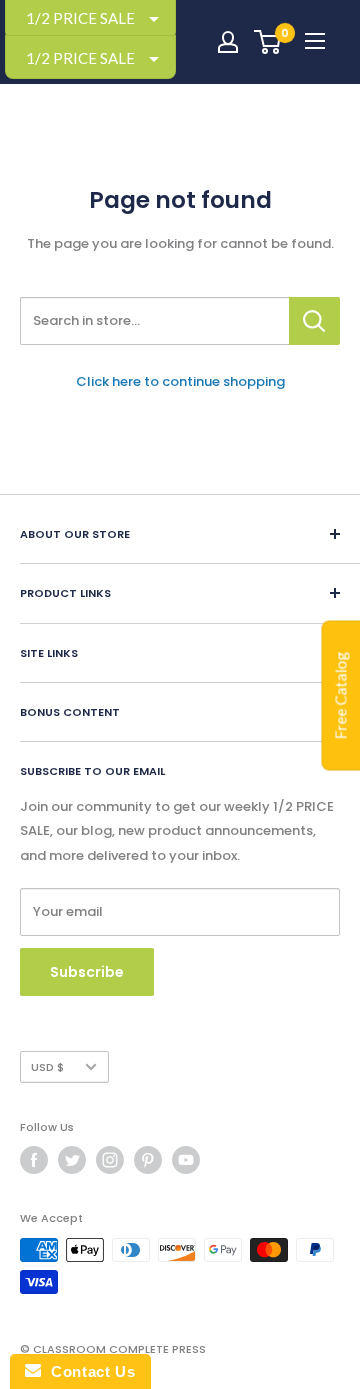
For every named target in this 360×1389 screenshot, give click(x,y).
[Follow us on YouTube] (186, 1160)
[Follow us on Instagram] (110, 1160)
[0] (268, 42)
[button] (90, 57)
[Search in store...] (314, 321)
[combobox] (154, 321)
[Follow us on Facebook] (34, 1160)
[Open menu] (315, 41)
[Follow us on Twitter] (72, 1160)
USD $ (47, 1067)
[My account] (228, 42)
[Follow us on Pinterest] (148, 1160)
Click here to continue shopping (180, 381)
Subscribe (87, 972)
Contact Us (88, 1371)
